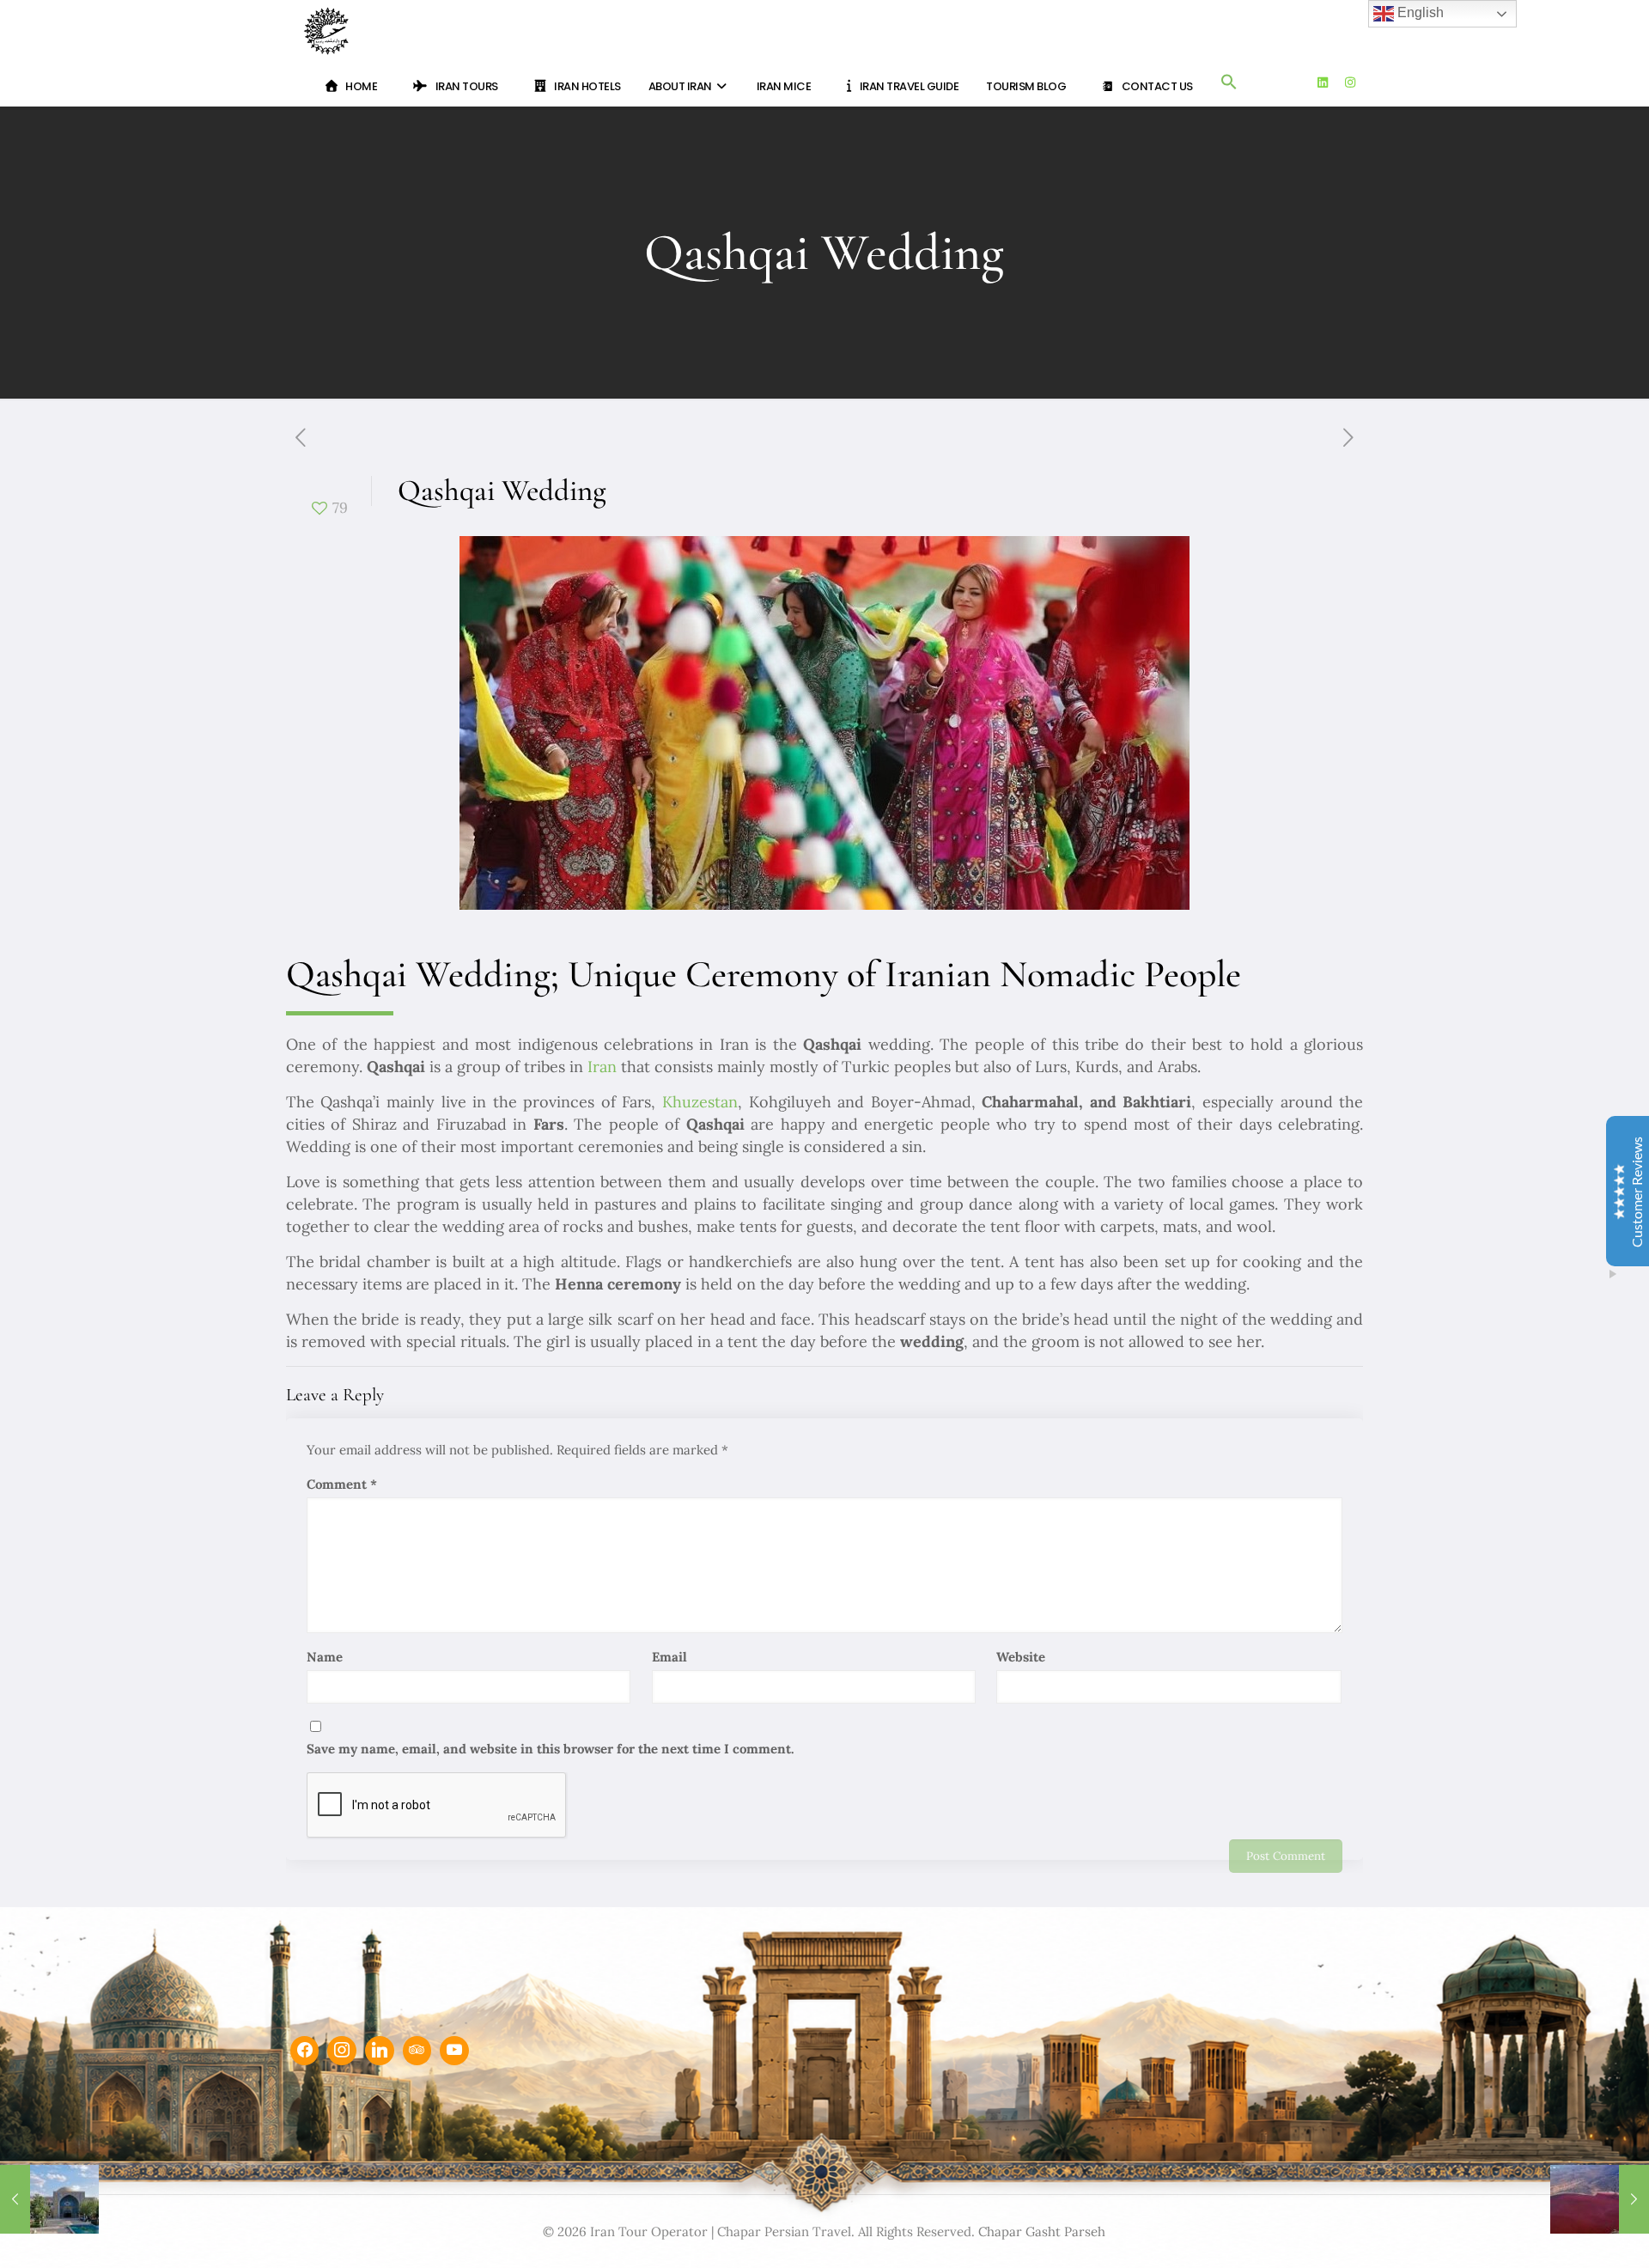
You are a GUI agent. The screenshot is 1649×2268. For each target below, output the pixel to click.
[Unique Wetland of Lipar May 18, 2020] (1600, 2199)
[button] (1229, 85)
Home (361, 86)
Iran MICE (784, 86)
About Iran (682, 86)
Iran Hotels (587, 86)
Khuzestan (700, 1102)
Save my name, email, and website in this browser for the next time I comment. (551, 1749)
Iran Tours (467, 86)
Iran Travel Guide (910, 86)
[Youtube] (454, 2051)
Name (325, 1657)
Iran (602, 1067)
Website (1021, 1657)
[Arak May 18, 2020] (49, 2199)
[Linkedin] (380, 2051)
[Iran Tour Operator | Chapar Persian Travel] (326, 30)
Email (669, 1657)
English (1419, 12)
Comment (342, 1484)
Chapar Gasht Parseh (1042, 2231)
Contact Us (1157, 86)
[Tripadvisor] (417, 2051)
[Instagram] (342, 2051)
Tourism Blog (1026, 86)
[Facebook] (305, 2051)
